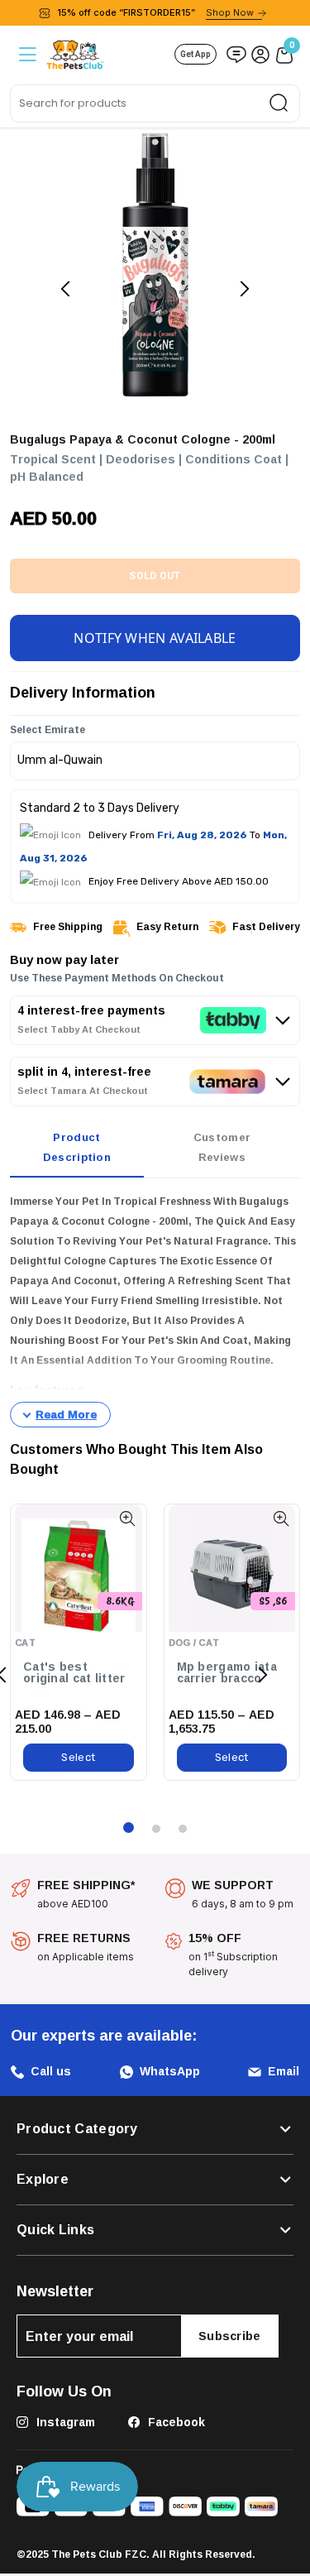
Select (78, 1757)
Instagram (64, 2422)
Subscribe (230, 2336)
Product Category (77, 2129)
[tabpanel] (155, 1310)
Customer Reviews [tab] (222, 1147)
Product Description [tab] (77, 1147)
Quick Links (55, 2230)
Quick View (128, 1519)
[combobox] (155, 103)
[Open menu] (26, 54)
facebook (175, 2422)
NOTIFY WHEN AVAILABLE (155, 638)
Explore (43, 2180)
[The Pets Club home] (75, 53)
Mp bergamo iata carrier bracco (227, 1673)
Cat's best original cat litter (74, 1673)
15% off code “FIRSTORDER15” (155, 12)
